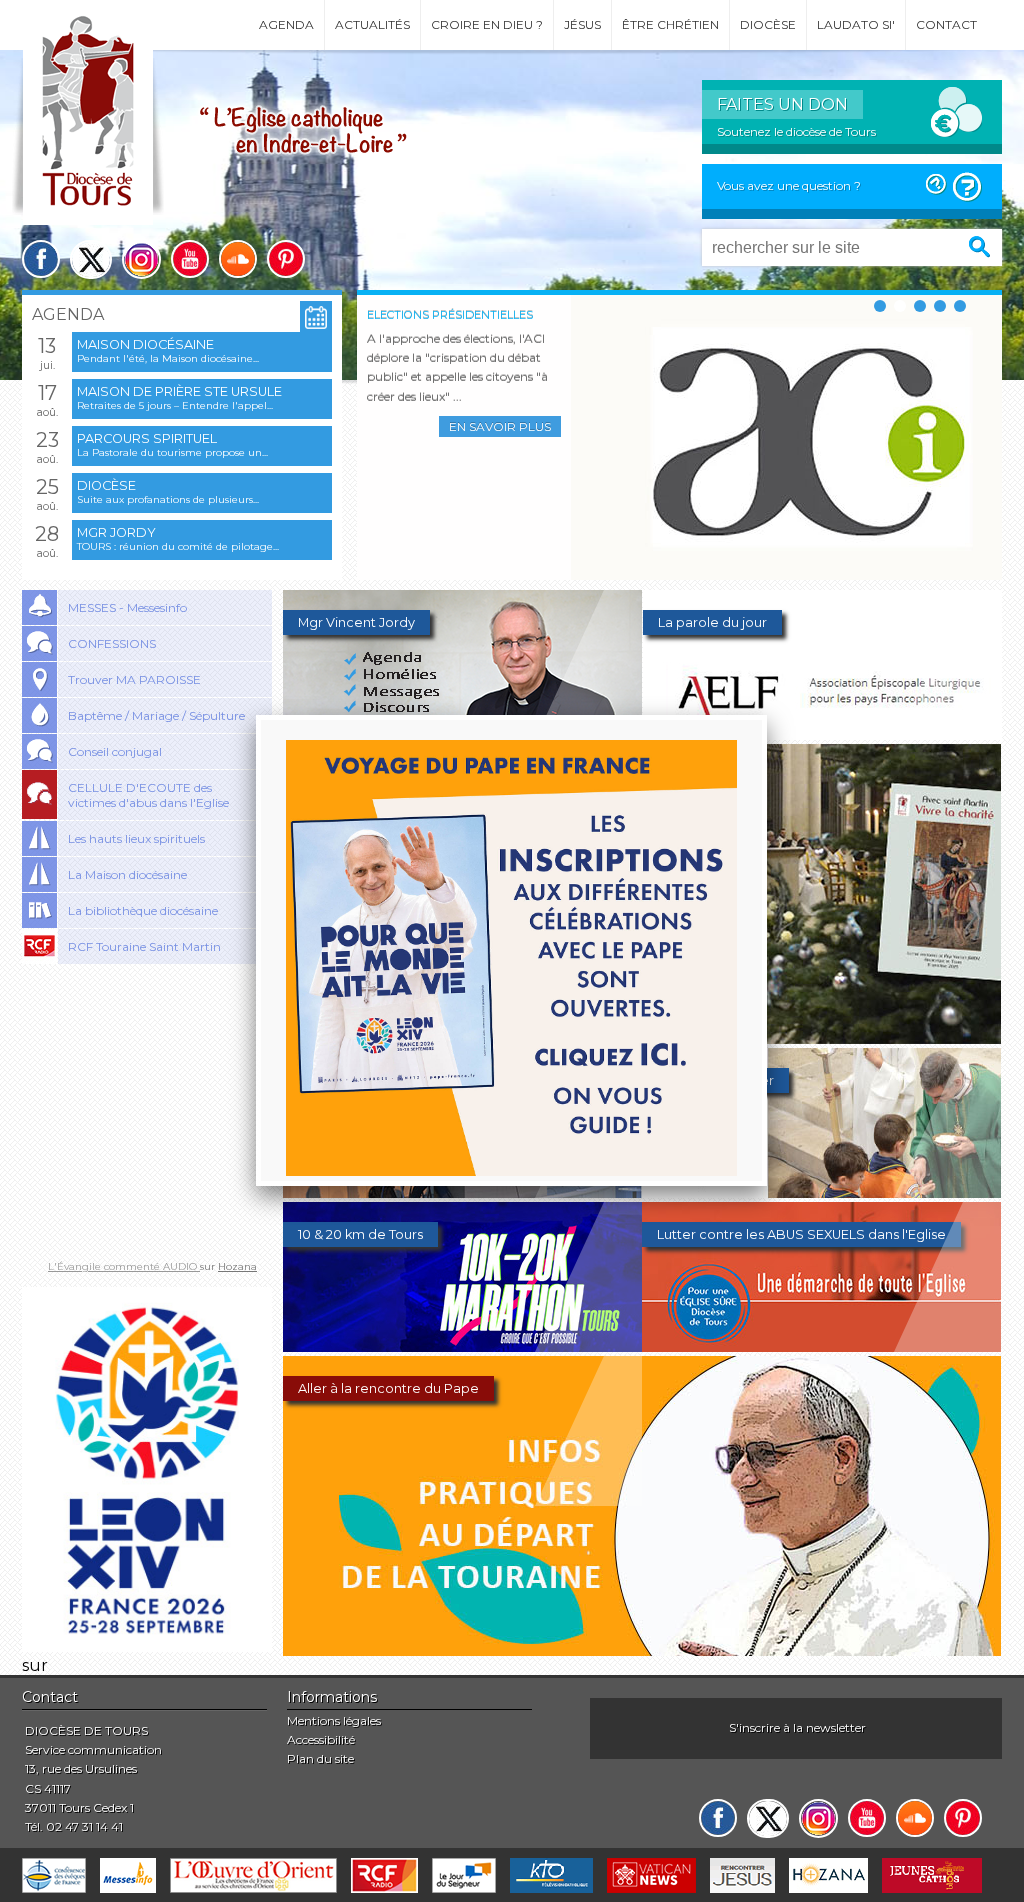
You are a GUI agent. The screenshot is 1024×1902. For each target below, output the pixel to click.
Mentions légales (334, 1720)
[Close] (767, 715)
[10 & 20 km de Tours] (462, 1346)
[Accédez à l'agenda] (316, 317)
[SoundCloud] (238, 259)
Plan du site (320, 1758)
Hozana (237, 1266)
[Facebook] (41, 259)
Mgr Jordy (116, 532)
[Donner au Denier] (821, 1192)
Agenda (286, 24)
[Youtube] (190, 259)
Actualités (372, 24)
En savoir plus (500, 426)
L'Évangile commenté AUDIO (124, 1266)
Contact (946, 24)
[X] (91, 259)
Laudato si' (856, 24)
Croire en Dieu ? (487, 24)
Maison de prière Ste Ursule (179, 391)
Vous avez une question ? (789, 185)
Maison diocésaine (145, 344)
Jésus (582, 24)
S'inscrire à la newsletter (797, 1727)
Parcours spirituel (147, 438)
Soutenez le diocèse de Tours (796, 131)
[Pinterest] (286, 259)
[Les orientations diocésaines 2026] (462, 1192)
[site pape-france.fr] (147, 1646)
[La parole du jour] (822, 734)
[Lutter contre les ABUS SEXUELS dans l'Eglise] (821, 1346)
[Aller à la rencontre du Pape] (642, 1650)
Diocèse (768, 24)
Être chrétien (670, 24)
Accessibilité (321, 1739)
